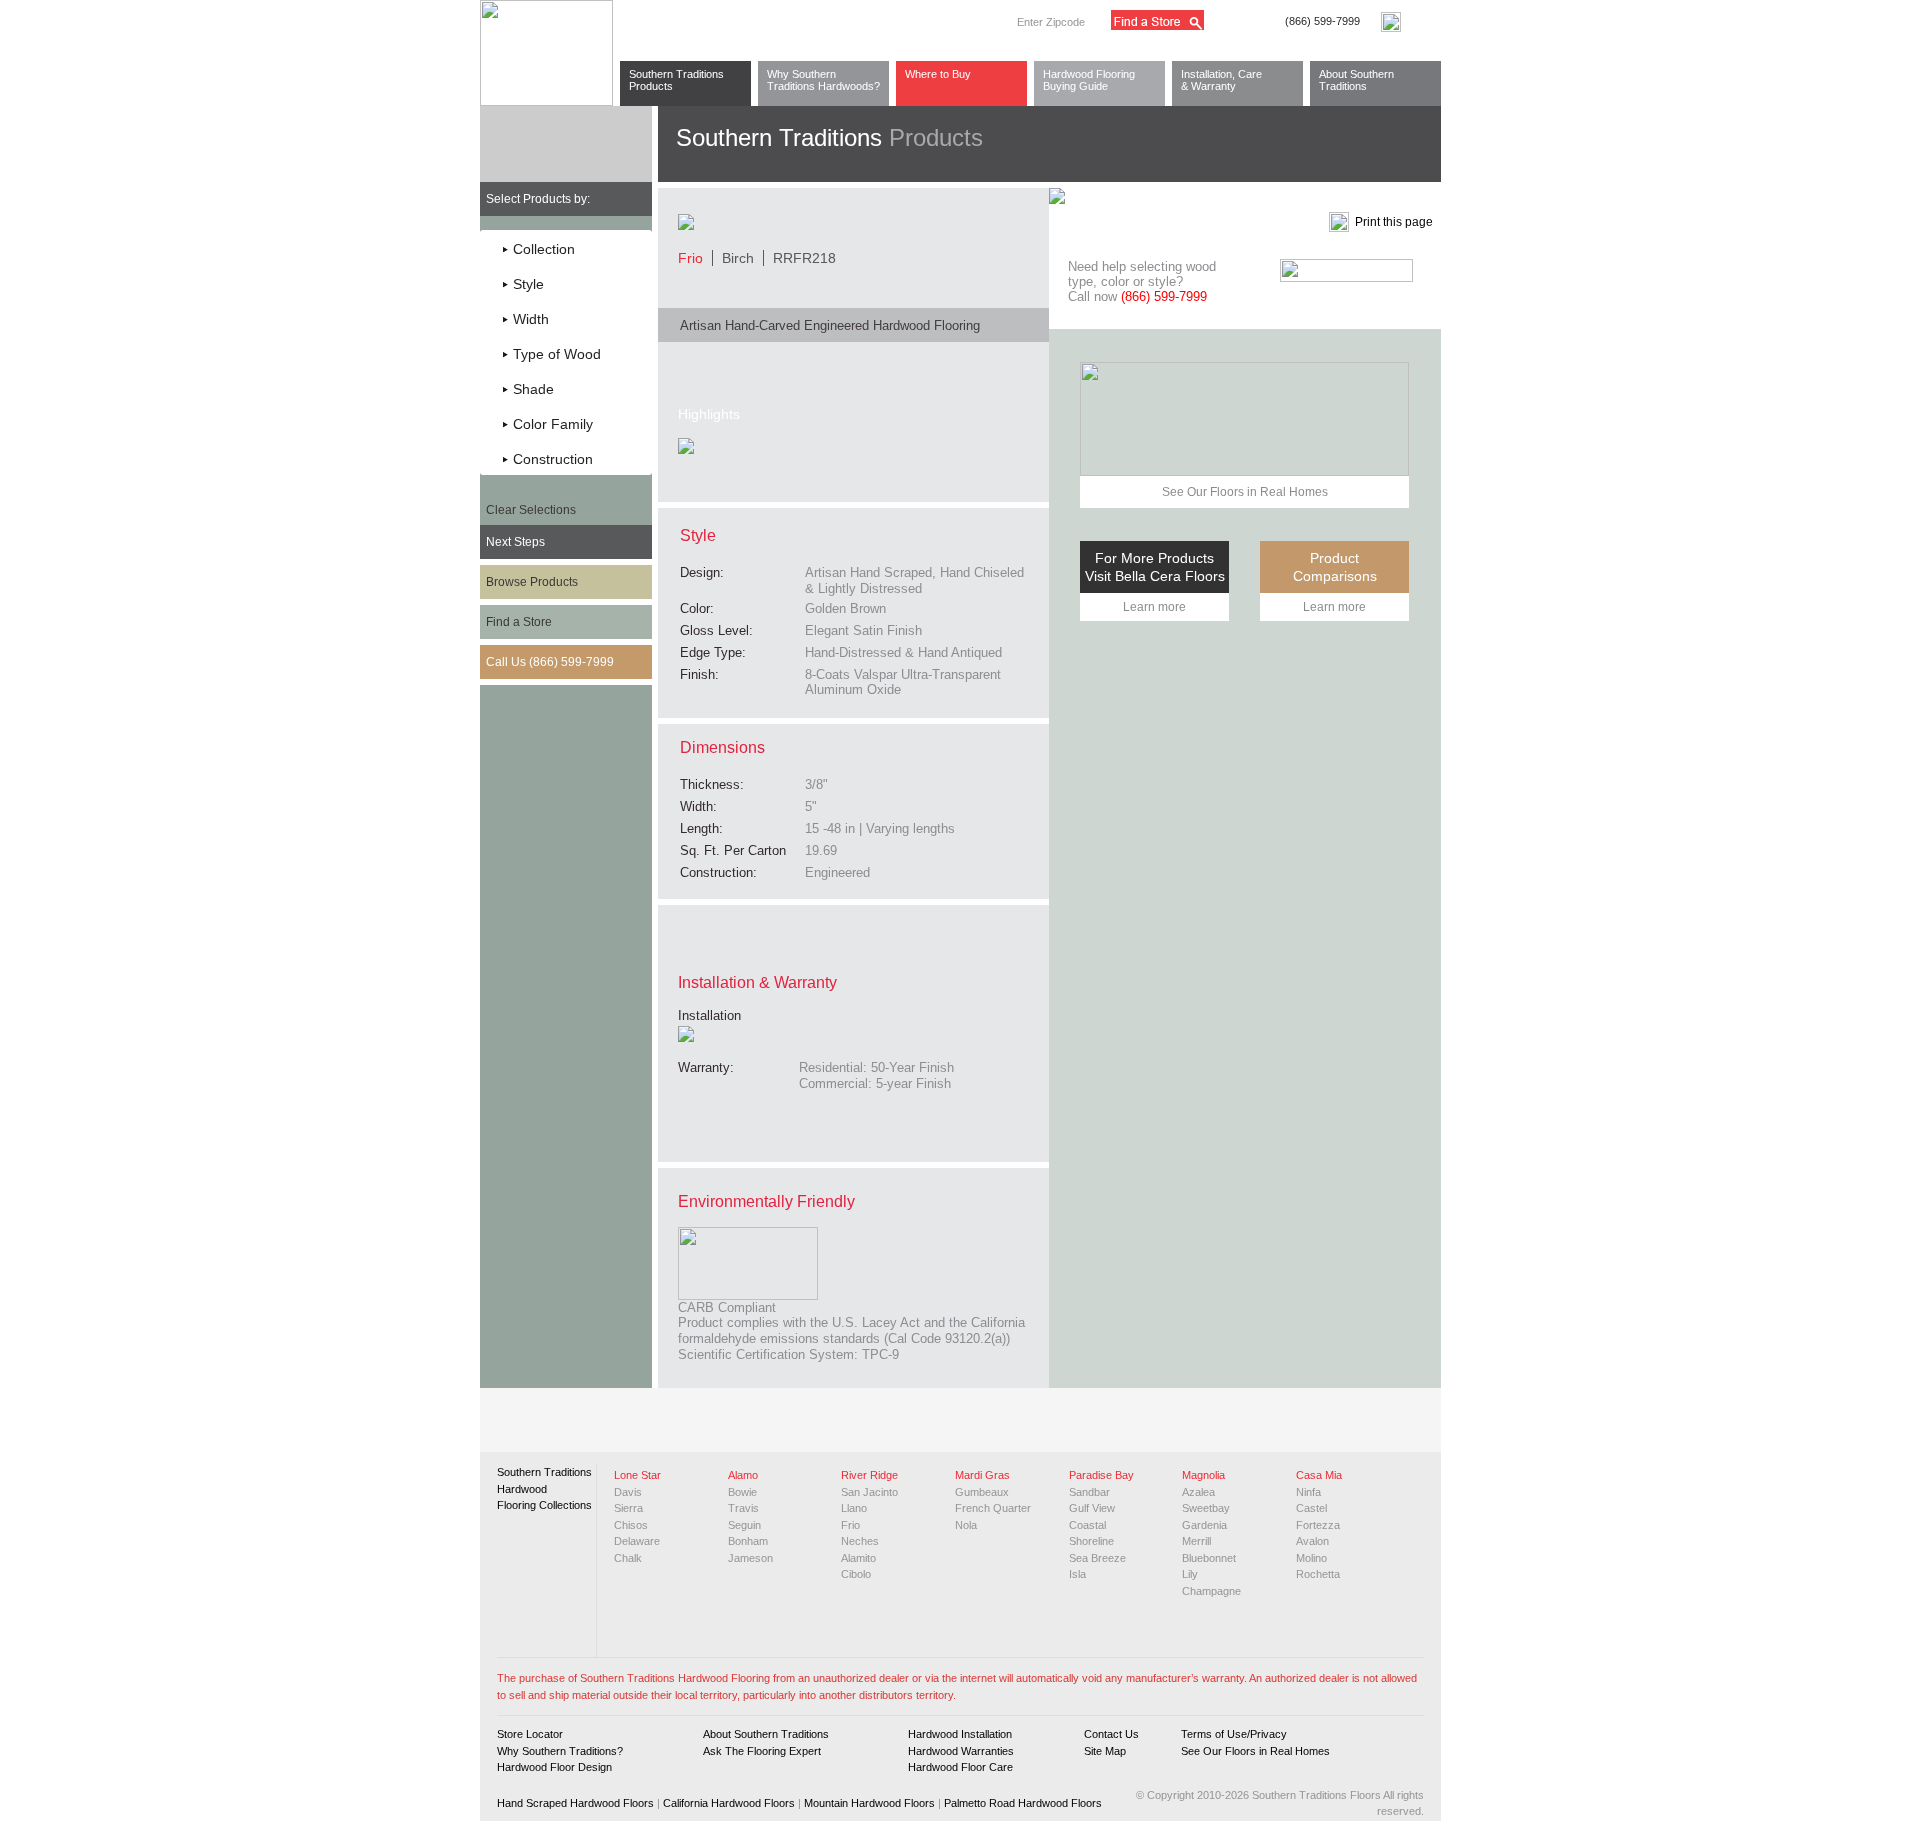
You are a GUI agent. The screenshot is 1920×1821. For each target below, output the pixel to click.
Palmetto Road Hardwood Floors (1023, 1803)
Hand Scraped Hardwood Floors (575, 1803)
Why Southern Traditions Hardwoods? (823, 80)
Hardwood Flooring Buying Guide (1089, 80)
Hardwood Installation (960, 1734)
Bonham (748, 1541)
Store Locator (530, 1734)
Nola (966, 1525)
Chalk (628, 1558)
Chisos (631, 1525)
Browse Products (532, 582)
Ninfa (1308, 1492)
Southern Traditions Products (676, 80)
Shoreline (1091, 1541)
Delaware (637, 1541)
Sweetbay (1206, 1508)
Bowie (742, 1492)
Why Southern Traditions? (560, 1751)
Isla (1077, 1574)
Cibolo (856, 1574)
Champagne (1211, 1591)
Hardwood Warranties (961, 1751)
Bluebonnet (1209, 1558)
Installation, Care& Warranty (1221, 80)
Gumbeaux (982, 1492)
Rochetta (1318, 1574)
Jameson (750, 1558)
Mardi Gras (982, 1475)
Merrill (1196, 1541)
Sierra (628, 1508)
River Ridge (869, 1475)
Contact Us (1111, 1734)
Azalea (1198, 1492)
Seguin (744, 1525)
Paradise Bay (1101, 1475)
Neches (860, 1541)
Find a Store (519, 622)
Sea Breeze (1097, 1558)
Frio (850, 1525)
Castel (1311, 1508)
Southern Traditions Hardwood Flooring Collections (544, 1488)
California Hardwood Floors (729, 1803)
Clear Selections (531, 510)
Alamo (743, 1475)
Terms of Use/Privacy (1234, 1734)
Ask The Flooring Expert (762, 1751)
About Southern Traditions (1356, 80)
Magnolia (1203, 1475)
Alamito (858, 1558)
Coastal (1087, 1525)
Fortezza (1318, 1525)
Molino (1311, 1558)
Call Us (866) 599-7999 (550, 662)
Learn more (1154, 607)
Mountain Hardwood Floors (869, 1803)
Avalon (1312, 1541)
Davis (628, 1492)
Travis (743, 1508)
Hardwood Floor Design (554, 1767)
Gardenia (1204, 1525)
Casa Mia (1319, 1475)
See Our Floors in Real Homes (1245, 492)
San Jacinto (869, 1492)
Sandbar (1089, 1492)
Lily (1190, 1574)
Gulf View (1092, 1508)
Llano (854, 1508)
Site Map (1105, 1751)
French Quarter (993, 1508)
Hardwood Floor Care (960, 1767)
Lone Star (637, 1475)
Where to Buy (938, 74)
